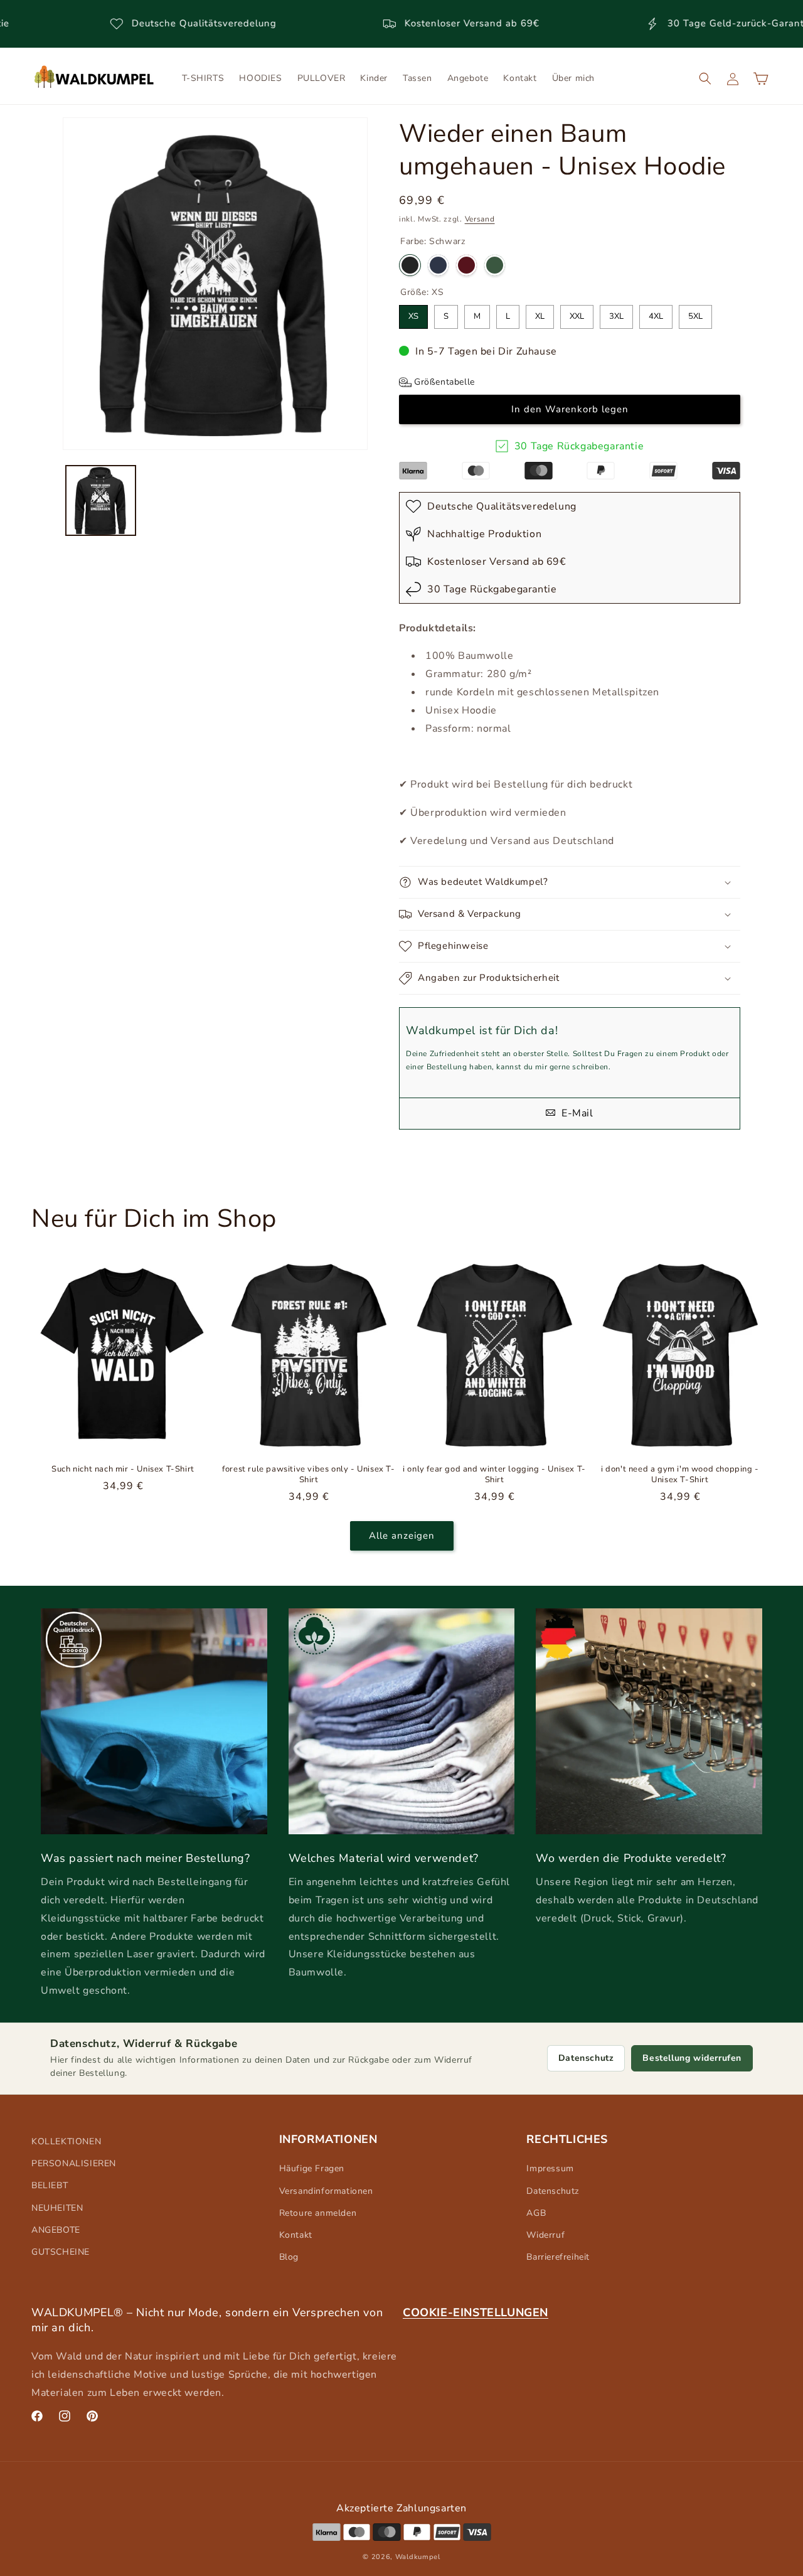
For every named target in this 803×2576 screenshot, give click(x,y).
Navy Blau (438, 265)
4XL (656, 313)
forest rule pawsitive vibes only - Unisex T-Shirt (308, 1475)
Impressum (550, 2168)
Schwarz (410, 265)
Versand (480, 219)
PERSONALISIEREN (74, 2163)
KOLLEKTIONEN (66, 2141)
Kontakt (296, 2235)
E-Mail (576, 1113)
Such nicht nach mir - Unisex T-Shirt (123, 1469)
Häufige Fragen (312, 2168)
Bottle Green (495, 265)
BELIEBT (50, 2185)
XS (413, 313)
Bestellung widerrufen (692, 2058)
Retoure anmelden (318, 2213)
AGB (536, 2213)
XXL (577, 313)
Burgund (466, 265)
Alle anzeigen (402, 1536)
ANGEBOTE (56, 2230)
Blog (289, 2257)
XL (540, 313)
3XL (616, 313)
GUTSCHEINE (61, 2252)
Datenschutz (586, 2058)
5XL (695, 313)
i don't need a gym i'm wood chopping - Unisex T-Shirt (680, 1475)
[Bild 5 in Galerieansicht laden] (101, 500)
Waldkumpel (418, 2557)
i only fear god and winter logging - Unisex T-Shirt (494, 1475)
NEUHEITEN (57, 2208)
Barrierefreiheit (558, 2257)
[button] (705, 78)
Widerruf (545, 2235)
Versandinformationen (326, 2191)
